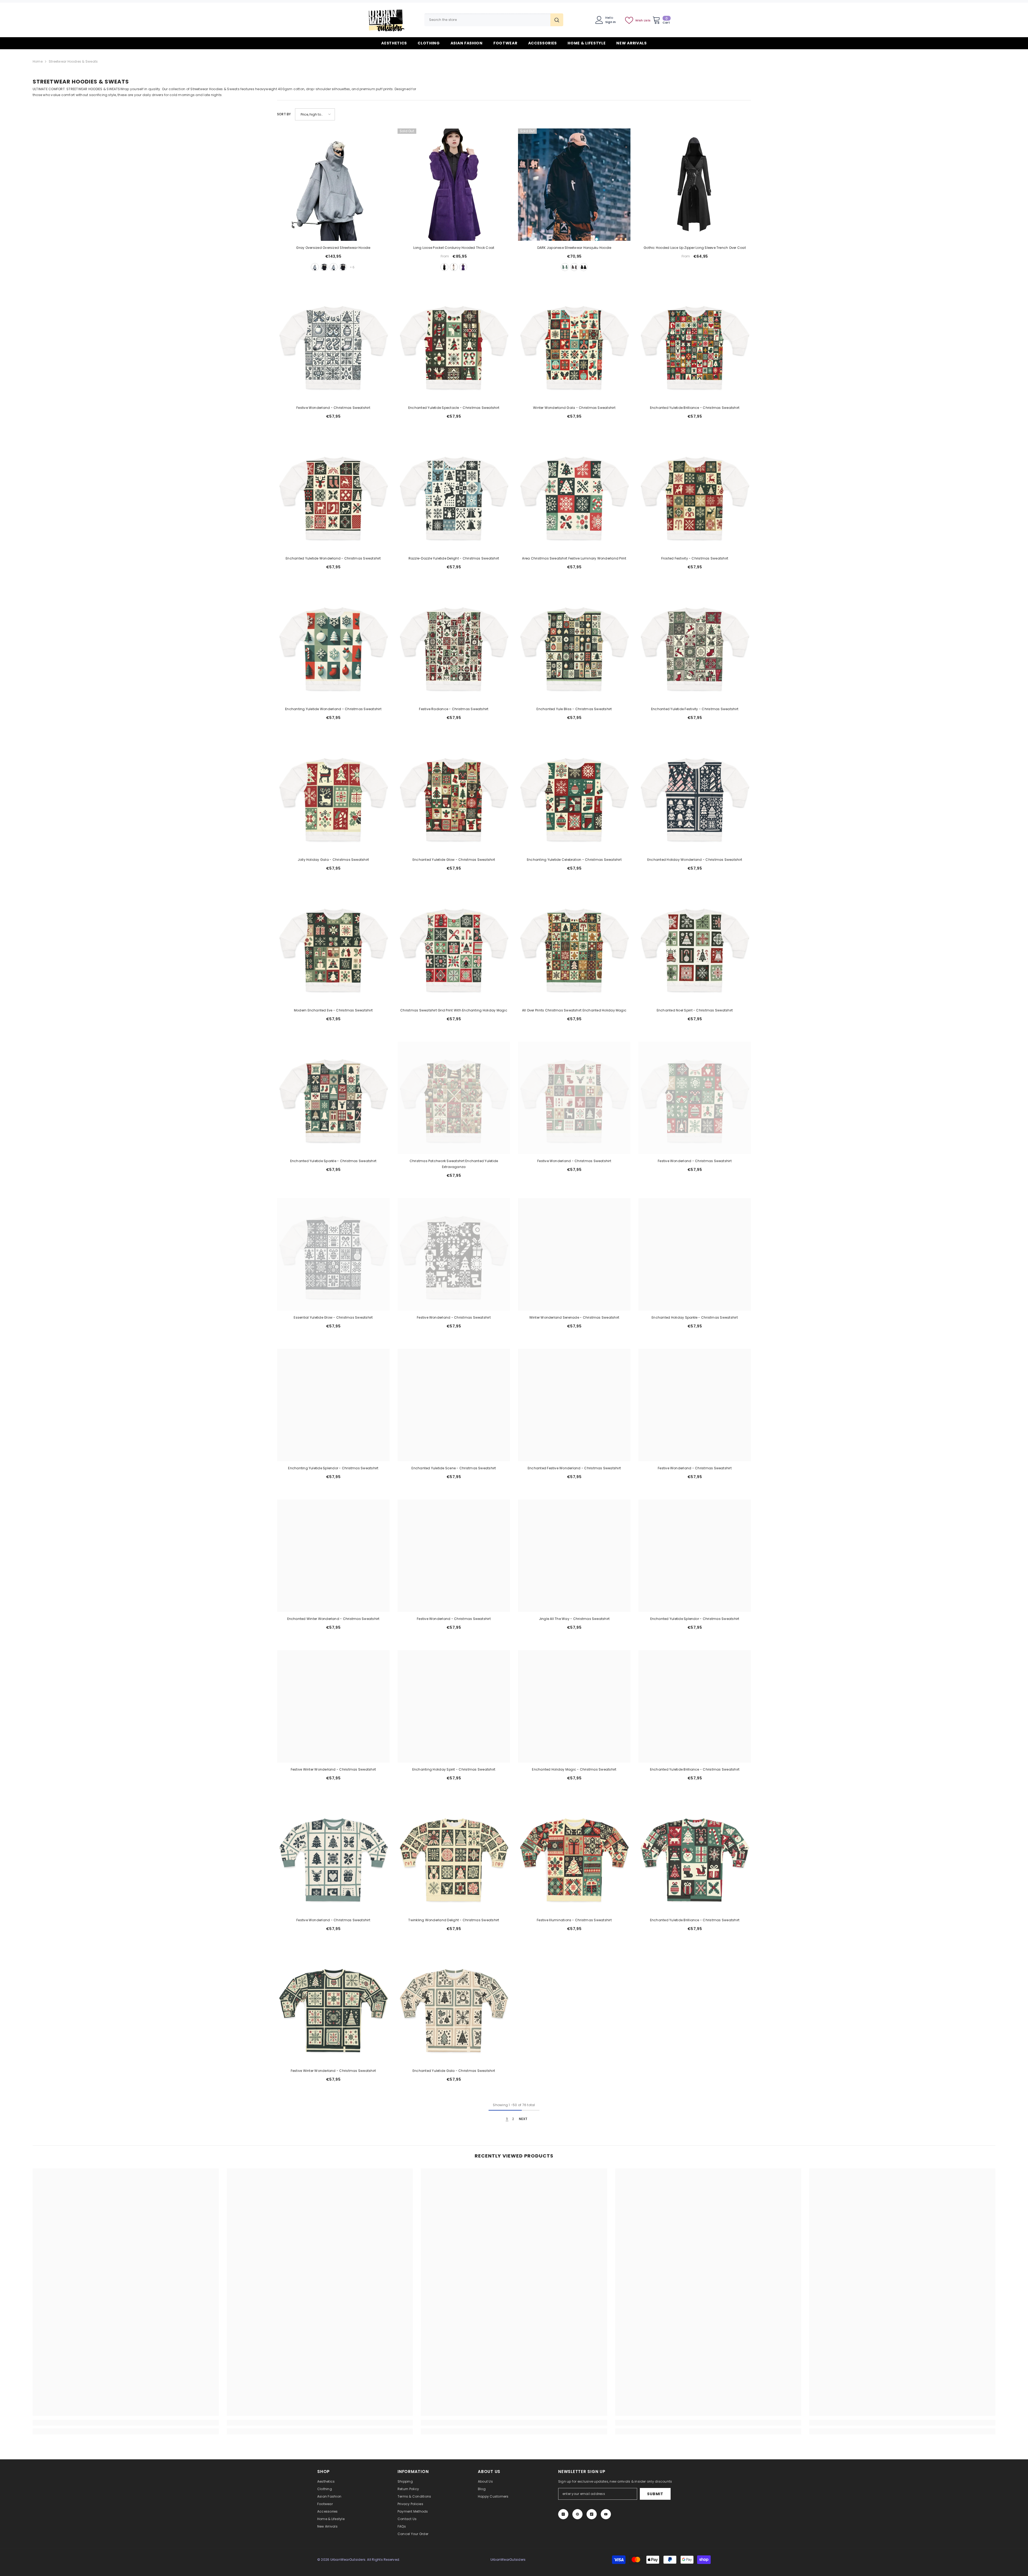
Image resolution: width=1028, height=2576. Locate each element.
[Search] (494, 20)
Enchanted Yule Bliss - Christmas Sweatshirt (574, 709)
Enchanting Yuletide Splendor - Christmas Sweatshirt (333, 1468)
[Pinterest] (577, 2514)
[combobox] (487, 20)
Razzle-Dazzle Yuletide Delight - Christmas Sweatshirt (454, 558)
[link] (126, 2423)
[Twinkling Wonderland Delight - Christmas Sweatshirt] (454, 1857)
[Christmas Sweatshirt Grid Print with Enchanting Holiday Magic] (454, 947)
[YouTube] (606, 2514)
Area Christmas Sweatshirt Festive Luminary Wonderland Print (574, 558)
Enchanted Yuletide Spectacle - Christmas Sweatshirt (454, 408)
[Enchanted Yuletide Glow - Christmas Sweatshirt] (454, 797)
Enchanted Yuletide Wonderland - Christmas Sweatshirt (333, 558)
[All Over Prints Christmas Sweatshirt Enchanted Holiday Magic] (574, 947)
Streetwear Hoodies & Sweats (73, 61)
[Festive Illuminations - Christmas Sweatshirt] (574, 1857)
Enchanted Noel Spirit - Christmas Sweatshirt (695, 1010)
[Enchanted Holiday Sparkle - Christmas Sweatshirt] (695, 1254)
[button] (315, 114)
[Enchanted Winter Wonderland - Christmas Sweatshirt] (333, 1556)
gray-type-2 (334, 267)
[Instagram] (563, 2514)
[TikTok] (592, 2514)
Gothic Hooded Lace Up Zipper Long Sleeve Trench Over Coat (695, 248)
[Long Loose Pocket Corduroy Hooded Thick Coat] (454, 185)
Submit (655, 2494)
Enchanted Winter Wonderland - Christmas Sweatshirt (333, 1619)
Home (38, 61)
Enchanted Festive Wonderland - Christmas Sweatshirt (574, 1468)
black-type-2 (343, 267)
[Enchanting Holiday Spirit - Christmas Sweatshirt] (454, 1706)
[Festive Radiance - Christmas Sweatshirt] (454, 646)
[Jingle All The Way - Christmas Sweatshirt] (574, 1556)
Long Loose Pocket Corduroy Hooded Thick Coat (454, 248)
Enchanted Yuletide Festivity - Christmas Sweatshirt (695, 709)
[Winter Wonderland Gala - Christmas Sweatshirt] (574, 345)
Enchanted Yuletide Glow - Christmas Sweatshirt (454, 860)
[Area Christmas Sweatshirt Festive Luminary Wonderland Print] (574, 495)
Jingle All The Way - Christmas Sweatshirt (574, 1619)
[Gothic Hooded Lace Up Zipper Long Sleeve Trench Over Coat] (695, 185)
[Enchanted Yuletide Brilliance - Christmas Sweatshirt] (695, 345)
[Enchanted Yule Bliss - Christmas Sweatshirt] (574, 646)
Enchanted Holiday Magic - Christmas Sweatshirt (574, 1769)
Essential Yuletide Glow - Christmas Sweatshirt (333, 1317)
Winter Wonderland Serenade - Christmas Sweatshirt (574, 1317)
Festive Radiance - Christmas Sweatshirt (454, 709)
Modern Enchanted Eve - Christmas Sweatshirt (333, 1010)
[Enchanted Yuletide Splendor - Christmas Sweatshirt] (695, 1556)
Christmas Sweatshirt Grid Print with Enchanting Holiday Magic (454, 1010)
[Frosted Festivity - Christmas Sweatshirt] (695, 495)
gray (315, 267)
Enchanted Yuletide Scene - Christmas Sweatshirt (454, 1468)
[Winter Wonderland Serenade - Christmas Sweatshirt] (574, 1254)
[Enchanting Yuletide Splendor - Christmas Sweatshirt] (333, 1405)
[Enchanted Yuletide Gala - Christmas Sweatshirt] (454, 2008)
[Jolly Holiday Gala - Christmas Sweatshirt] (333, 797)
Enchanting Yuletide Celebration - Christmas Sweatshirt (574, 860)
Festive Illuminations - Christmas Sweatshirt (574, 1920)
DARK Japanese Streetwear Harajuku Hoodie (574, 248)
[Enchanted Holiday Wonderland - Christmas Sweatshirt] (695, 797)
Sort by (284, 114)
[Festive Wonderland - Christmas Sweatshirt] (333, 345)
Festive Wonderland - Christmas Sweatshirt (333, 408)
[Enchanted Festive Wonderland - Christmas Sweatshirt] (574, 1405)
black (324, 267)
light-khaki (454, 267)
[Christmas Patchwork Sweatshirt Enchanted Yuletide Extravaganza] (454, 1098)
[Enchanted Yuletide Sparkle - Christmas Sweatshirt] (333, 1098)
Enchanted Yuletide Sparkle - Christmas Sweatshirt (333, 1161)
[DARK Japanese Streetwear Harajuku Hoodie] (574, 185)
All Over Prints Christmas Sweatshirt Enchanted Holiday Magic (574, 1010)
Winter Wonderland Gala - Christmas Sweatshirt (574, 408)
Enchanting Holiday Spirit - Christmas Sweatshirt (454, 1769)
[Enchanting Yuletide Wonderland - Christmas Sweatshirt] (333, 646)
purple (463, 267)
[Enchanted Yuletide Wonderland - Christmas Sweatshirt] (333, 495)
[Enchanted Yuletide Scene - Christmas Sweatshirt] (454, 1405)
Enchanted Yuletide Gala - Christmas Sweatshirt (454, 2071)
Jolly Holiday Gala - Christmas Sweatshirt (333, 860)
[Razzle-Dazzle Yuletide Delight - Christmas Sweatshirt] (454, 495)
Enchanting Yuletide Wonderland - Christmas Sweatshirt (333, 709)
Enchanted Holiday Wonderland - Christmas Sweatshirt (695, 860)
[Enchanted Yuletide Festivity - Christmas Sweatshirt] (695, 646)
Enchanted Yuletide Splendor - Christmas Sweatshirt (695, 1619)
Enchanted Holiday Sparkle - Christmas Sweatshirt (695, 1317)
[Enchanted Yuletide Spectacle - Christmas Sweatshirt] (454, 345)
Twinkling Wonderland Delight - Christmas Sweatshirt (454, 1920)
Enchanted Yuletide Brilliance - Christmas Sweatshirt (695, 408)
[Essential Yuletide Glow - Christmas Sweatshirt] (333, 1254)
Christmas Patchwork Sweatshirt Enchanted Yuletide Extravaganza (454, 1164)
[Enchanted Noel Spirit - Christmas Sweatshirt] (695, 947)
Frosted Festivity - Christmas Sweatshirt (695, 558)
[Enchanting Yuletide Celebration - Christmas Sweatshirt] (574, 797)
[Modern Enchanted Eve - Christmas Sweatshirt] (333, 947)
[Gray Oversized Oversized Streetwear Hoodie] (333, 185)
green (565, 267)
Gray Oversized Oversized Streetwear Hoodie (333, 248)
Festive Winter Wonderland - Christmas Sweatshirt (333, 1769)
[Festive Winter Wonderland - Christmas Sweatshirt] (333, 1706)
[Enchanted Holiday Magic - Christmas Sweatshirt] (574, 1706)
